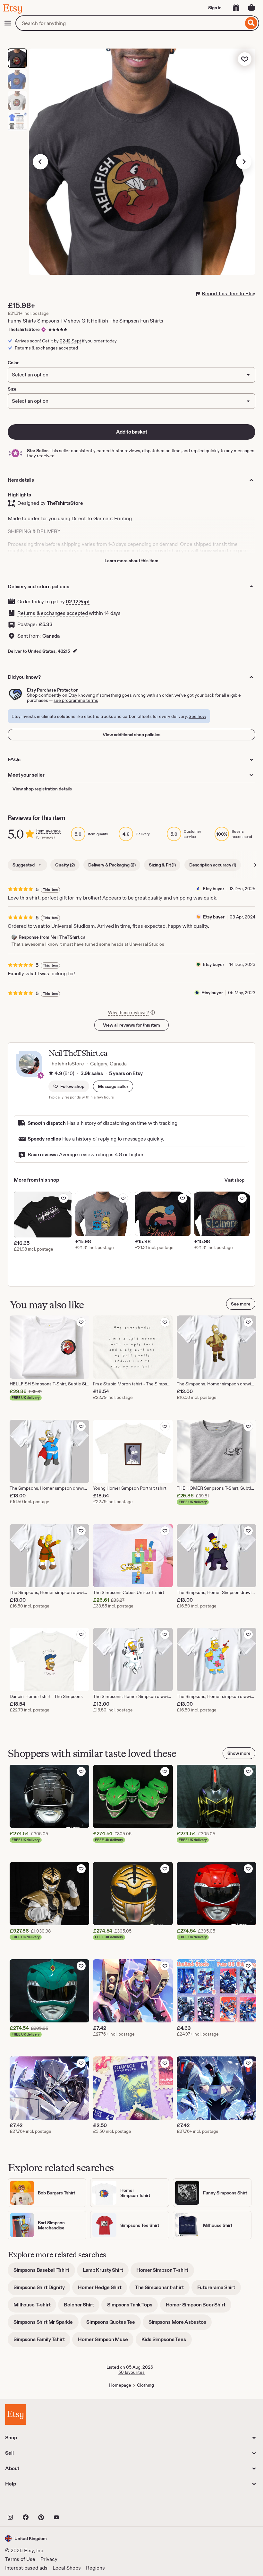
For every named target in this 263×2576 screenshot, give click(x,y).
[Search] (251, 23)
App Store (27, 2503)
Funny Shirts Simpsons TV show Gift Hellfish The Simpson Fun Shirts (85, 321)
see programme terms (76, 700)
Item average (48, 831)
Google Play (75, 2503)
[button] (113, 1086)
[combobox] (129, 23)
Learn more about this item (131, 561)
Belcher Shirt (82, 2307)
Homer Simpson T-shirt (165, 2272)
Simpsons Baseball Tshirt (44, 2272)
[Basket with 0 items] (251, 8)
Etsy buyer (213, 889)
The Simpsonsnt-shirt (162, 2290)
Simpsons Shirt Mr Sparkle (46, 2324)
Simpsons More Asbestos (180, 2324)
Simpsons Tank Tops (132, 2307)
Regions (95, 2568)
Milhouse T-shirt (35, 2307)
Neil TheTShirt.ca (78, 1053)
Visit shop (234, 1180)
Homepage (120, 2385)
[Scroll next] (255, 865)
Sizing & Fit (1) (162, 865)
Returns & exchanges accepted (53, 613)
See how (197, 716)
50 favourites (131, 2372)
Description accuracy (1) (213, 865)
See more (241, 1304)
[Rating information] (51, 1073)
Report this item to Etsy (229, 293)
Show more (239, 1753)
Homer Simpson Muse (106, 2342)
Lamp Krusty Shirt (106, 2272)
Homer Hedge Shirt (102, 2290)
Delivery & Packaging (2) (112, 865)
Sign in (215, 8)
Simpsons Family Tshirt (42, 2342)
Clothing (145, 2385)
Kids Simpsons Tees (167, 2342)
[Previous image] (40, 162)
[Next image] (244, 162)
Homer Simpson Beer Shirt (199, 2307)
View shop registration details (42, 789)
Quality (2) (65, 865)
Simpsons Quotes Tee (114, 2324)
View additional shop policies (131, 735)
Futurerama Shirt (219, 2290)
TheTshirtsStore (24, 329)
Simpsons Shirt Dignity (42, 2290)
